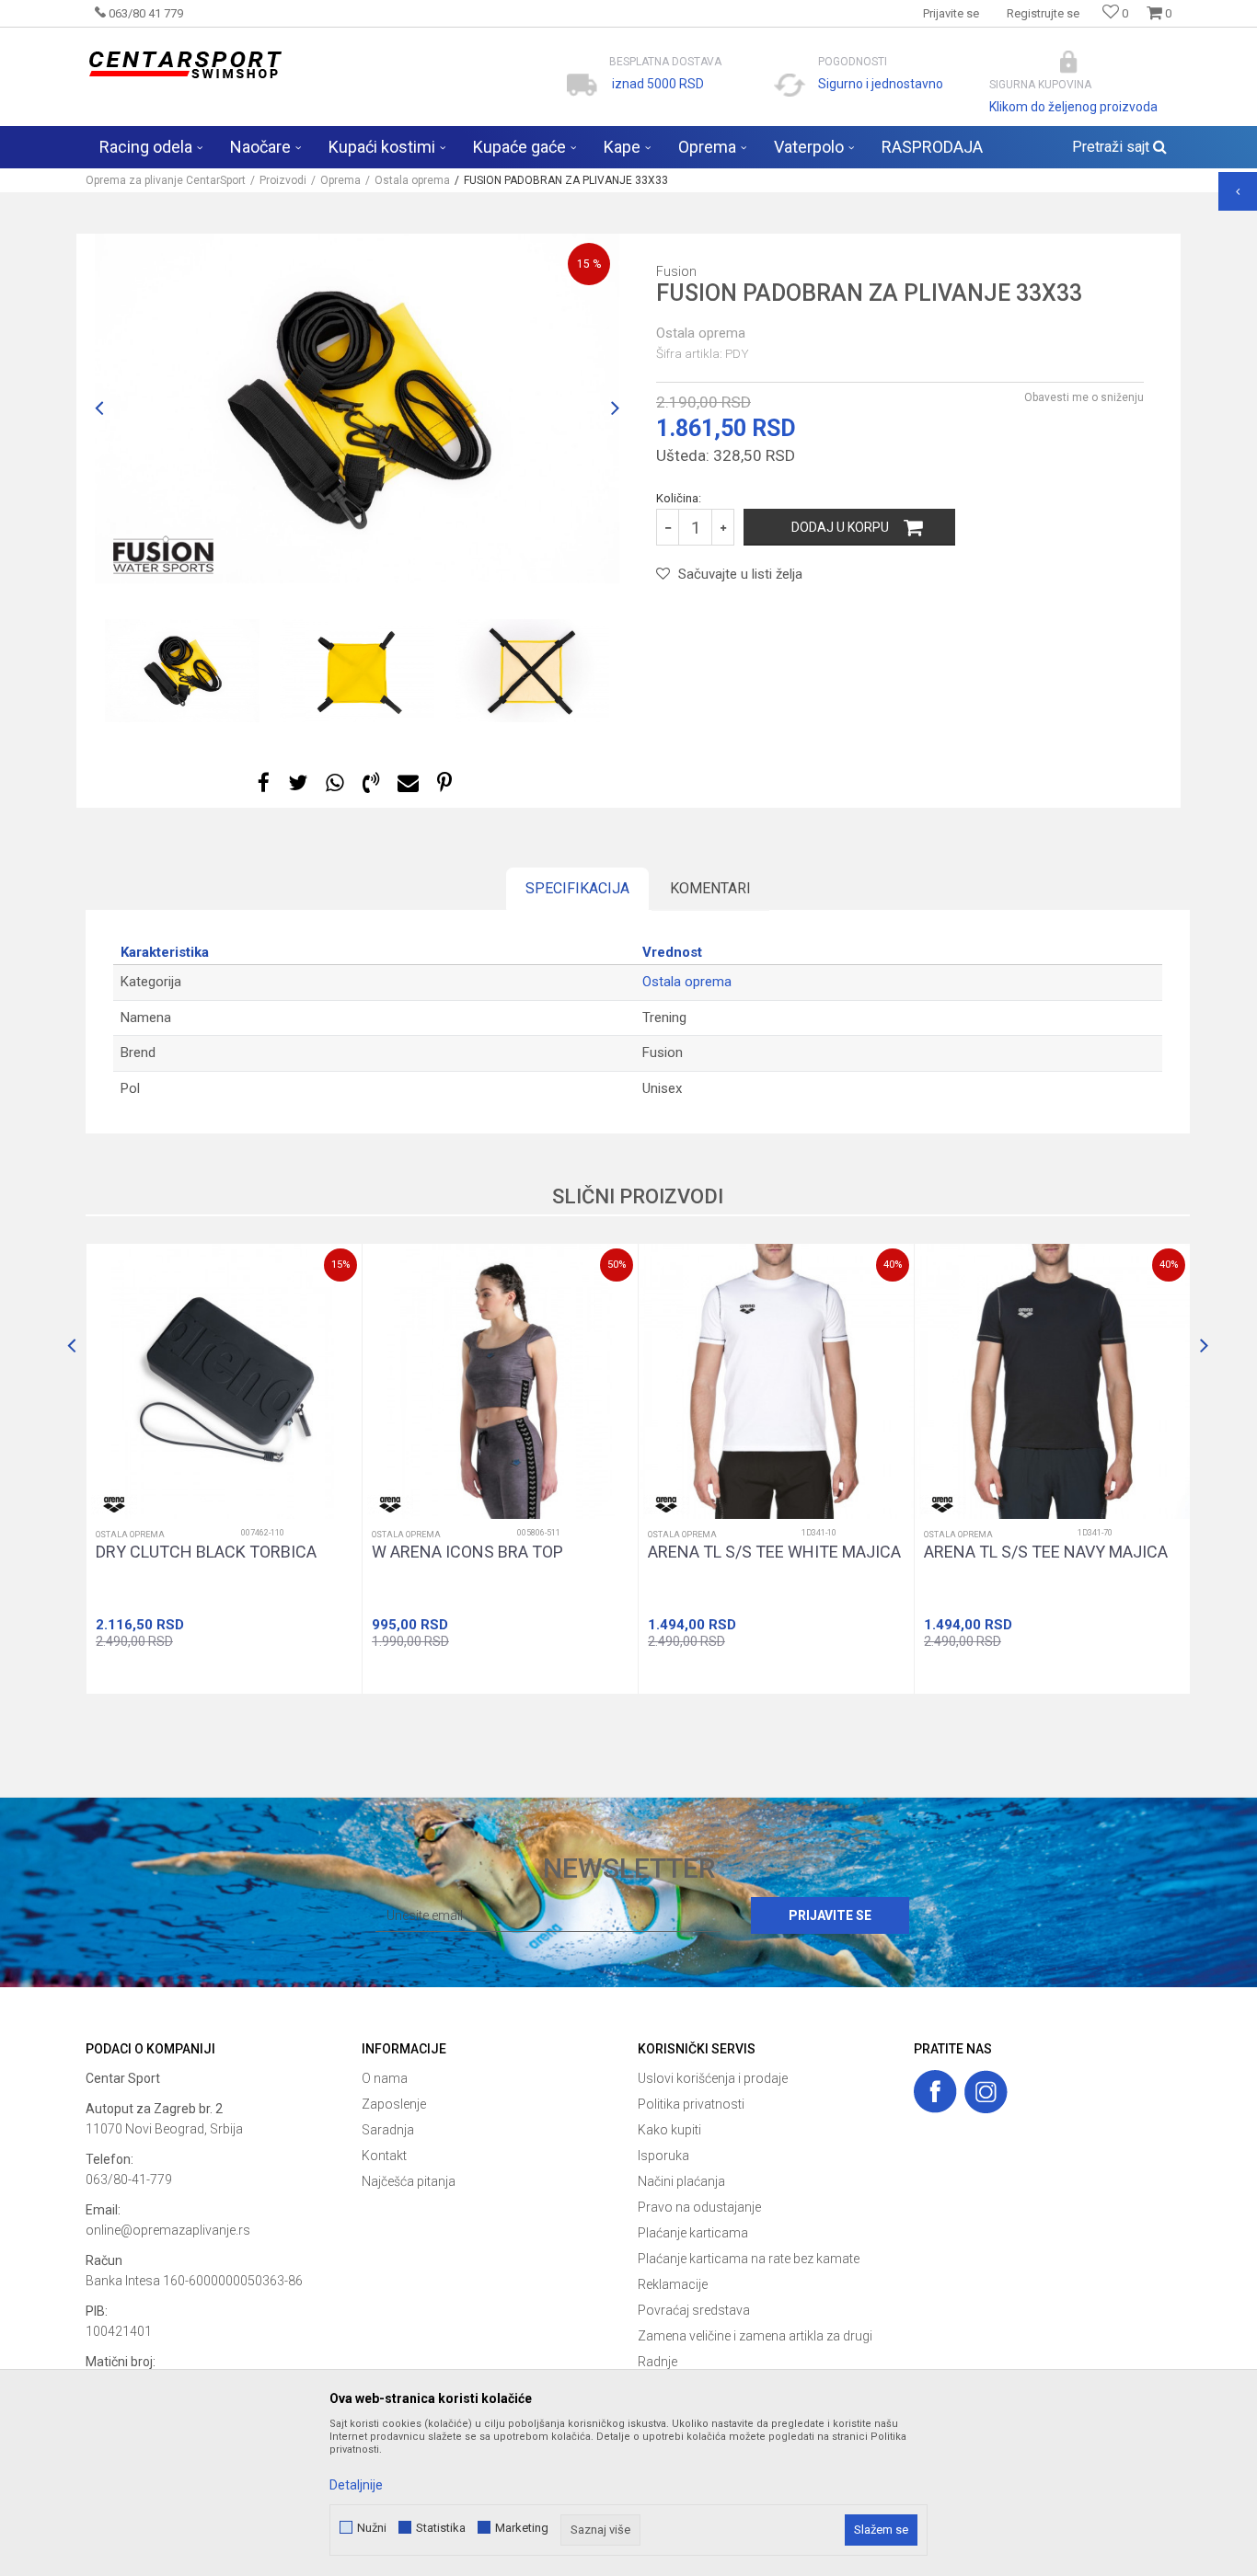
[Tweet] (298, 783)
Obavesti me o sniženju (1084, 397)
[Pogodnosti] (790, 85)
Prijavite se (830, 1915)
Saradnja (388, 2130)
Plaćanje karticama (693, 2233)
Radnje (657, 2362)
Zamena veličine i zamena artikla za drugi (755, 2336)
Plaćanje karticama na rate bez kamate (749, 2259)
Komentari (710, 888)
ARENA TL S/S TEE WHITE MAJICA (774, 1552)
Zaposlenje (394, 2104)
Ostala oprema (412, 180)
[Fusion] (159, 551)
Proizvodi (283, 180)
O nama (385, 2078)
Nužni (372, 2528)
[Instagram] (986, 2092)
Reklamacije (673, 2284)
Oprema (340, 180)
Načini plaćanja (681, 2181)
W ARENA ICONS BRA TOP (467, 1552)
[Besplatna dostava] (582, 85)
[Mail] (408, 783)
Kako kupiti (669, 2130)
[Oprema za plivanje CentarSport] (185, 65)
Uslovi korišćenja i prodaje (713, 2078)
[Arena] (114, 1505)
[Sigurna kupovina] (1069, 62)
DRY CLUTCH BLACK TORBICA (206, 1552)
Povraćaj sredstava (694, 2310)
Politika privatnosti (691, 2104)
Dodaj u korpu (840, 527)
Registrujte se (1043, 13)
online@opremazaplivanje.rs (168, 2230)
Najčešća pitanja (409, 2181)
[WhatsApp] (335, 783)
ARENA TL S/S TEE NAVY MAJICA (1046, 1552)
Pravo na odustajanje (699, 2207)
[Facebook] (264, 783)
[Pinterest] (444, 783)
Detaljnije (356, 2485)
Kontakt (384, 2156)
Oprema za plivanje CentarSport (166, 180)
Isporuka (663, 2156)
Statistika (441, 2528)
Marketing (522, 2528)
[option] (357, 408)
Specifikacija (577, 888)
